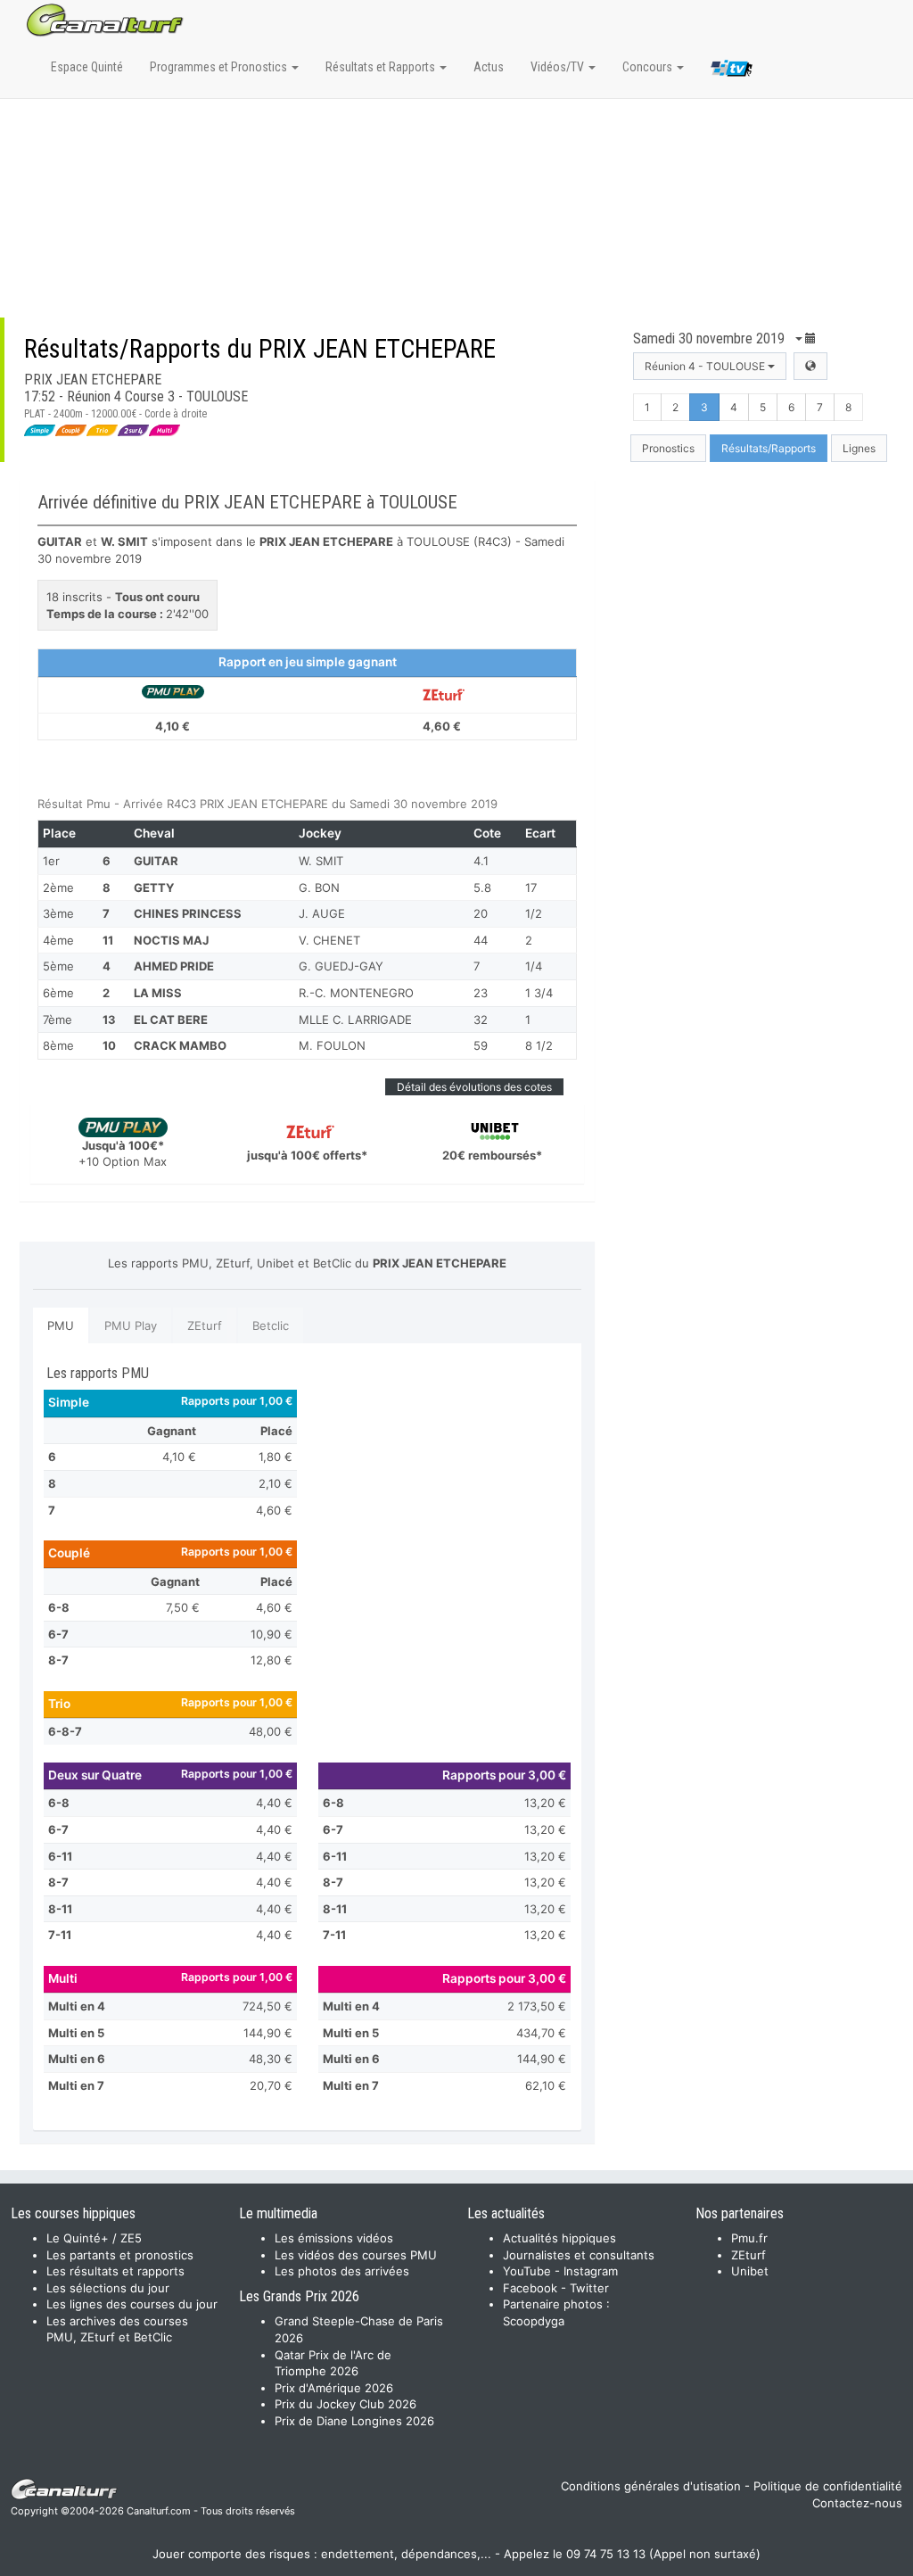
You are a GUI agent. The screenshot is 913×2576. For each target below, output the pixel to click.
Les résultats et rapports (115, 2271)
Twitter (589, 2288)
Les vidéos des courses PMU (356, 2255)
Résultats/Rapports (769, 448)
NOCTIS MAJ (171, 940)
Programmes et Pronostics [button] (220, 67)
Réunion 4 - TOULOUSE (706, 366)
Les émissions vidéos (334, 2238)
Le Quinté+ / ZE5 (94, 2238)
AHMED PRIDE (174, 966)
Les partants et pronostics (120, 2255)
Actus (489, 67)
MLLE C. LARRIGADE (355, 1020)
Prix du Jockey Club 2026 (345, 2404)
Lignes (859, 448)
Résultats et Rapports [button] (382, 67)
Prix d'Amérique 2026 (334, 2388)
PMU (61, 1325)
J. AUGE (322, 913)
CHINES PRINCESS (188, 913)
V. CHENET (329, 940)
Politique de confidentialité (828, 2486)
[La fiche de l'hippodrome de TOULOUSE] (810, 366)
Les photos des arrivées (342, 2271)
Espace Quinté (87, 67)
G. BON (319, 888)
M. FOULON (332, 1045)
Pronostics (668, 448)
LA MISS (158, 993)
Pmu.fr (749, 2238)
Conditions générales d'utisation (651, 2486)
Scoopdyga (534, 2321)
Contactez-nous (857, 2503)
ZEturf (205, 1325)
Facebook (530, 2288)
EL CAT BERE (171, 1020)
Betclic (271, 1325)
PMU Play (131, 1325)
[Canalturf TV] (732, 71)
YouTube (527, 2271)
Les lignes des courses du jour (132, 2304)
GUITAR (156, 861)
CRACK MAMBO (180, 1045)
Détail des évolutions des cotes (474, 1087)
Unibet (750, 2271)
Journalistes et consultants (579, 2255)
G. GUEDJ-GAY (341, 966)
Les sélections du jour (108, 2288)
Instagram (591, 2271)
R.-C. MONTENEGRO (356, 993)
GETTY (154, 888)
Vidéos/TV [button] (559, 67)
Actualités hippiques (559, 2238)
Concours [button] (649, 67)
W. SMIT (321, 861)
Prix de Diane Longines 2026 (354, 2421)
